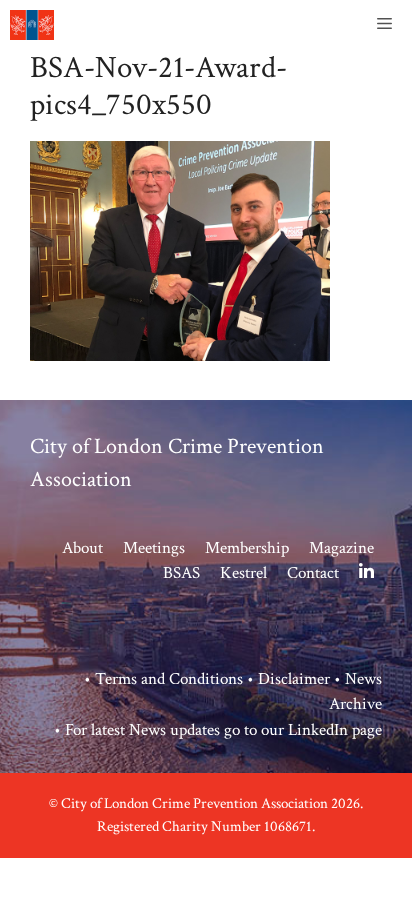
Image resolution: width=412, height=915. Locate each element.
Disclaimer (294, 679)
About (82, 548)
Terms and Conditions (169, 679)
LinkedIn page (335, 730)
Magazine (341, 548)
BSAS (181, 573)
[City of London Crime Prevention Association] (32, 25)
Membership (247, 548)
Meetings (154, 548)
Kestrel (243, 573)
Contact (313, 573)
